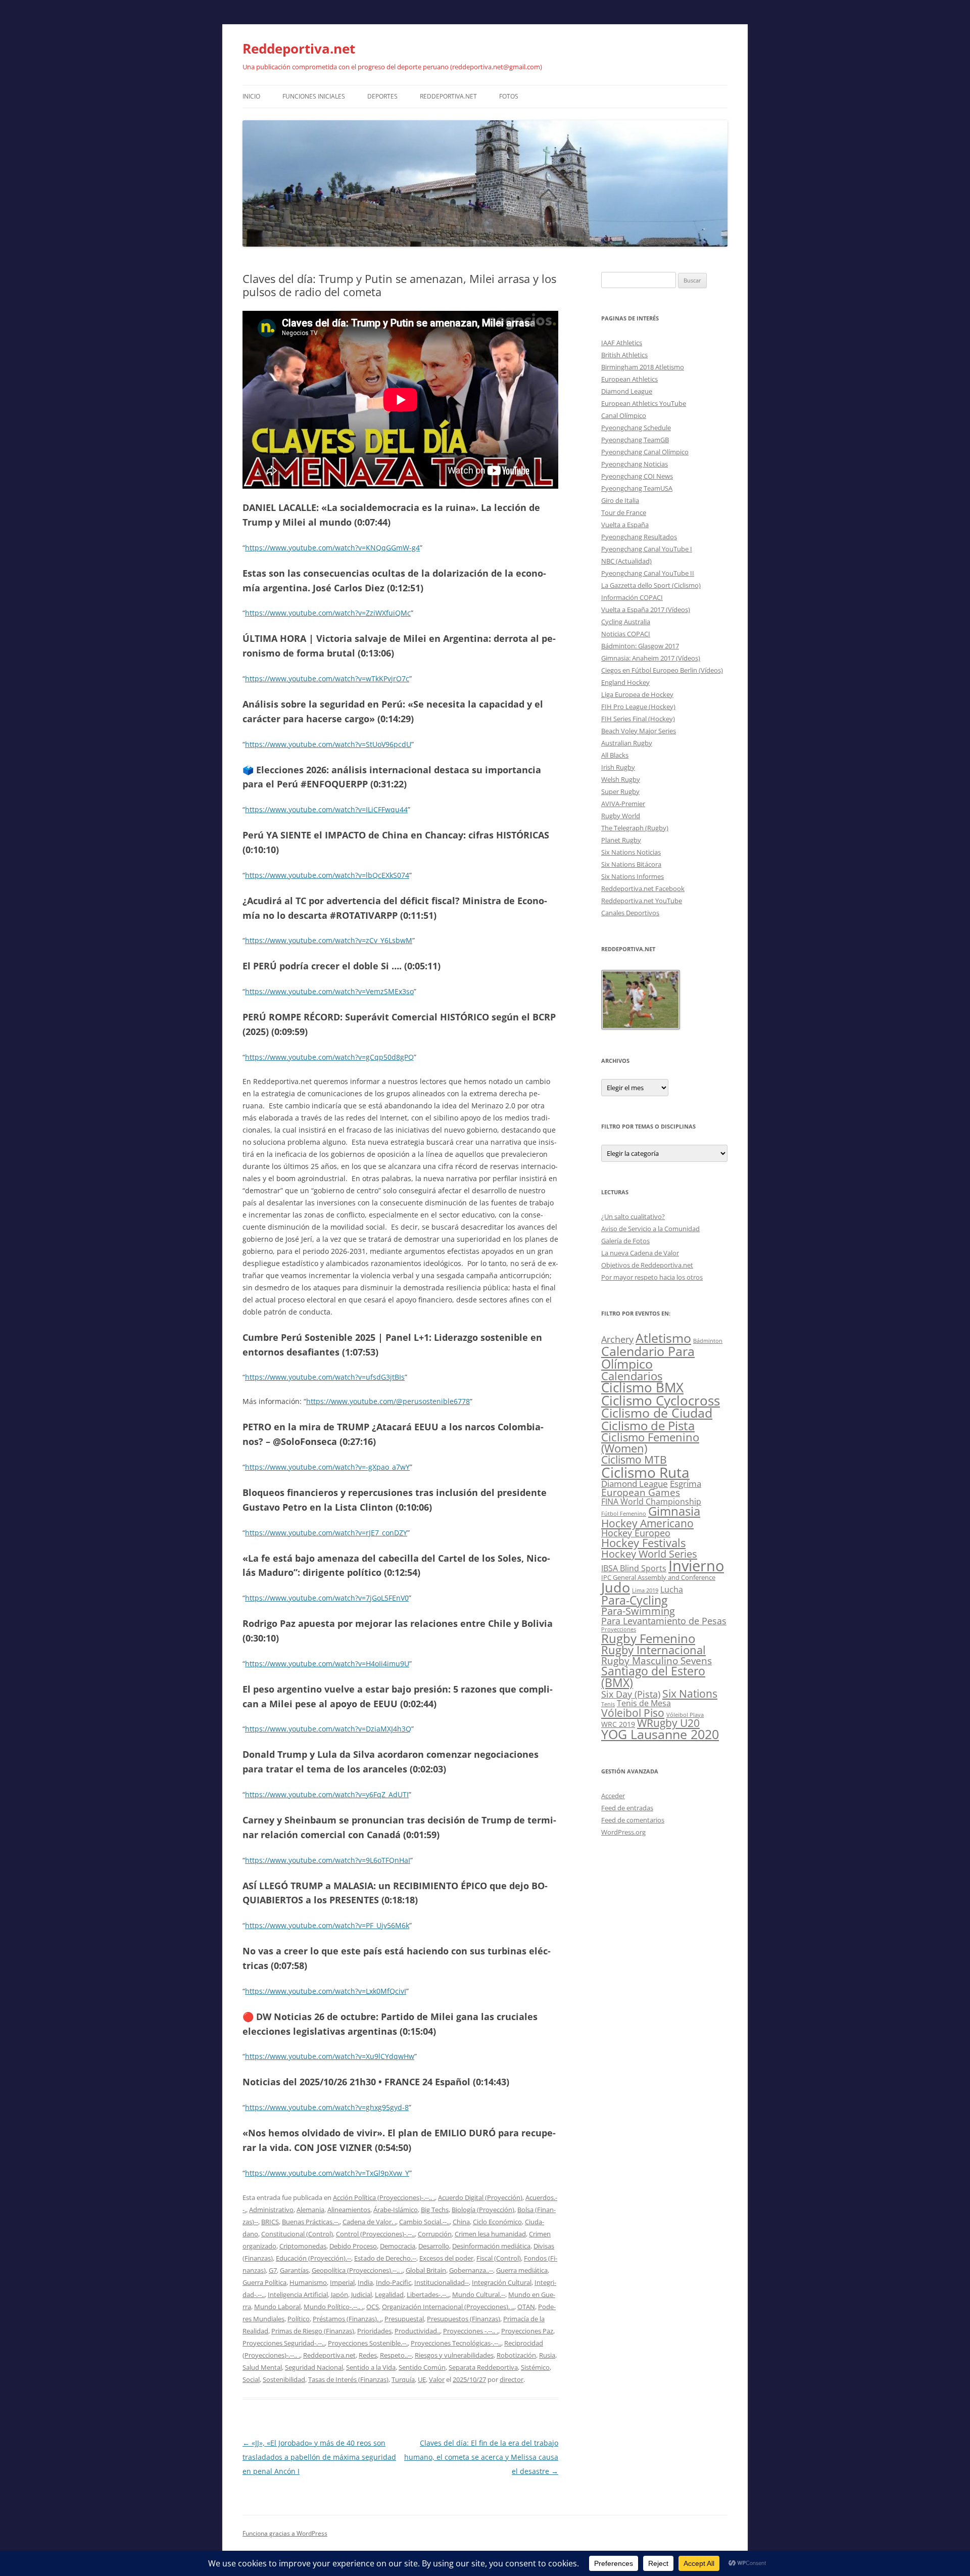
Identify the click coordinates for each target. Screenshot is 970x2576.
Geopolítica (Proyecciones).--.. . (357, 2270)
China (461, 2222)
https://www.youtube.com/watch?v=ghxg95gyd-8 (327, 2107)
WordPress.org (623, 1832)
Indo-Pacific (394, 2282)
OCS (373, 2307)
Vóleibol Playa (685, 1715)
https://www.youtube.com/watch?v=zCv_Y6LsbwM (329, 940)
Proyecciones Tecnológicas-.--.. (456, 2343)
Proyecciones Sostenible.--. (368, 2343)
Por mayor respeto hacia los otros (652, 1277)
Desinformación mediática (491, 2246)
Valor (437, 2379)
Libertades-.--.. (428, 2294)
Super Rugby (620, 791)
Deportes (382, 96)
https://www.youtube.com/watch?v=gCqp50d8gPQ (329, 1057)
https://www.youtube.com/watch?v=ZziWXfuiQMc (328, 613)
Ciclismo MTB (634, 1459)
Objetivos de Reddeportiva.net (647, 1265)
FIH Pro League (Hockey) (638, 707)
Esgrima (686, 1483)
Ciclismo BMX (642, 1387)
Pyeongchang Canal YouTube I (647, 549)
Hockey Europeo (636, 1533)
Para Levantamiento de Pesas (664, 1621)
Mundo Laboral (277, 2307)
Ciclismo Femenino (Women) (650, 1443)
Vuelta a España (625, 525)
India (365, 2282)
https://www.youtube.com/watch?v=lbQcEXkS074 (327, 875)
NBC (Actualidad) (626, 561)
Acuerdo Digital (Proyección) (480, 2197)
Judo (616, 1587)
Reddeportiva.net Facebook (643, 888)
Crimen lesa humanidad (490, 2234)
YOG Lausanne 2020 (660, 1734)
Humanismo (308, 2282)
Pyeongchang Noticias (635, 464)
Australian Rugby (627, 743)
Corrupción (435, 2234)
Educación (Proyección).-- (313, 2258)
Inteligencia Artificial (298, 2294)
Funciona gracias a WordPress (285, 2533)
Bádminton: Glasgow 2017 (640, 646)
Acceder (613, 1796)
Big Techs (435, 2210)
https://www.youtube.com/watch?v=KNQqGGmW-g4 (332, 548)
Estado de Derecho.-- (385, 2258)
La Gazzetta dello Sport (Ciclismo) (651, 585)
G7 (273, 2270)
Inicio (251, 96)
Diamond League (627, 391)
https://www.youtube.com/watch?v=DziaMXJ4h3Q (328, 1729)
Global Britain (426, 2270)
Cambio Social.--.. (424, 2222)
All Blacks (615, 755)
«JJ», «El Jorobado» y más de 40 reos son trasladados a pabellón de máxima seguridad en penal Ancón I (319, 2457)
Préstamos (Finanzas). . (347, 2319)
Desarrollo (434, 2246)
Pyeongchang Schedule (636, 428)
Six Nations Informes (633, 876)
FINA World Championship (651, 1501)
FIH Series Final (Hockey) (638, 719)
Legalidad (389, 2294)
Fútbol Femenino (624, 1514)
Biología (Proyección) (483, 2210)
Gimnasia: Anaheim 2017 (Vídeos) (651, 658)
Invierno (696, 1566)
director (512, 2379)
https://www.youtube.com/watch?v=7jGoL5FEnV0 (327, 1598)
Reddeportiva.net (299, 49)
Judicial (361, 2294)
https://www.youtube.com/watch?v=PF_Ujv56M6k (327, 1925)
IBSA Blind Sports (634, 1568)
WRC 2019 (618, 1724)
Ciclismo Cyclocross (661, 1400)
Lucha (672, 1589)
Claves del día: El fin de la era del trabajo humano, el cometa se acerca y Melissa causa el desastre (481, 2457)
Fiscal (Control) (499, 2258)
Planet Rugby (621, 840)
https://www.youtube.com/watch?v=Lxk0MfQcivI (326, 1991)
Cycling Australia (626, 622)
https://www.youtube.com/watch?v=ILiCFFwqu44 (326, 809)
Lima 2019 (645, 1590)
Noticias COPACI (626, 634)
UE (422, 2379)
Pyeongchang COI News (637, 476)
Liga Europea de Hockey (637, 694)
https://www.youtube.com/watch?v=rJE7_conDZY (326, 1533)
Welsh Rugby (621, 779)
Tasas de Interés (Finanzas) (348, 2379)
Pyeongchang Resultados (639, 537)
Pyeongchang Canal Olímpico (645, 452)
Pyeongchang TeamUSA (637, 488)
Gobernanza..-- (471, 2270)
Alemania (310, 2210)
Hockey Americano (647, 1523)
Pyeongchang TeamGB (635, 440)
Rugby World (621, 816)
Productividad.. (417, 2331)
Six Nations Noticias (631, 852)
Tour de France (624, 512)
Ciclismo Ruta (645, 1472)
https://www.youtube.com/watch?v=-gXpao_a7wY (327, 1467)
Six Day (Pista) (631, 1694)
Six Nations (690, 1694)
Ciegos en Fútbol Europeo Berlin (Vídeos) (662, 670)
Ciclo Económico (497, 2222)
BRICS (270, 2222)
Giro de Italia (620, 500)
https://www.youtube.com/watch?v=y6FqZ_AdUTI (327, 1794)
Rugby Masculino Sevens (657, 1661)
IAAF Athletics (622, 343)
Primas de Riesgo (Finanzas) (313, 2331)
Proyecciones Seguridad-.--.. (284, 2343)
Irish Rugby (618, 767)
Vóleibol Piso (633, 1713)
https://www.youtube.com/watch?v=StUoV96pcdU (328, 744)
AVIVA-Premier (623, 804)
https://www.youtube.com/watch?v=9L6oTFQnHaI (328, 1860)
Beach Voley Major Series (639, 731)
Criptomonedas (303, 2246)
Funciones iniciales (314, 96)
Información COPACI (632, 597)
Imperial (342, 2282)
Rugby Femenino (648, 1638)
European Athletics (629, 379)
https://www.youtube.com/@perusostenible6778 (388, 1401)
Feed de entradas (627, 1808)
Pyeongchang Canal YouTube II (648, 573)
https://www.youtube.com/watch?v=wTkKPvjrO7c (327, 678)
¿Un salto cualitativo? (633, 1216)
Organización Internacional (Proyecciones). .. (448, 2307)
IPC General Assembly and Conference (658, 1578)
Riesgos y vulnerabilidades (454, 2355)
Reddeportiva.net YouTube (642, 901)
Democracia (398, 2246)
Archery (617, 1339)
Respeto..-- (396, 2355)
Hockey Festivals (643, 1543)
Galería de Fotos (625, 1241)
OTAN (526, 2307)
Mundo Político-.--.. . (333, 2307)
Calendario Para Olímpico (648, 1357)
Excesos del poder (446, 2258)
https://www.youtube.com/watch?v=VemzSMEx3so (329, 991)
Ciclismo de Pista (648, 1425)
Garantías (294, 2270)
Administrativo (271, 2210)
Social (251, 2379)
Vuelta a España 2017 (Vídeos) (646, 610)
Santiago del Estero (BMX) (653, 1677)
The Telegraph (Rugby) (635, 828)
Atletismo (663, 1338)
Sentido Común (422, 2367)
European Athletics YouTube (644, 403)
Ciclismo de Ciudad (657, 1413)
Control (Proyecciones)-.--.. (375, 2234)
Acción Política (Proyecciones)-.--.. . (384, 2197)
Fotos (509, 96)
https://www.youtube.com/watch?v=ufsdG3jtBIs (325, 1377)
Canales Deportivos (630, 913)
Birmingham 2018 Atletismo (643, 367)
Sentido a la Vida (371, 2367)
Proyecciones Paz (527, 2331)
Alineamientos (349, 2210)
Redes (368, 2355)
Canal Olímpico (624, 415)
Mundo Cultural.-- (479, 2294)
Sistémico (535, 2367)
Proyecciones (619, 1629)
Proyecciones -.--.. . (471, 2331)
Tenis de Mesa (644, 1703)
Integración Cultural (502, 2282)
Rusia (547, 2355)
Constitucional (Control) (297, 2234)
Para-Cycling (634, 1600)
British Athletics (624, 355)
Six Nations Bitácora (631, 864)
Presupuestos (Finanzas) (464, 2319)
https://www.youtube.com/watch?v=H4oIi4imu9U (327, 1664)
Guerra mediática (522, 2270)
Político (299, 2319)
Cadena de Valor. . (369, 2222)
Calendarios (632, 1376)
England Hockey (625, 682)
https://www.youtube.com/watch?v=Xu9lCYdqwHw (330, 2056)
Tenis (608, 1704)
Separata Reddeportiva (483, 2367)
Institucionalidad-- (442, 2282)
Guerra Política (264, 2282)
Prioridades (374, 2331)
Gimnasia (674, 1511)
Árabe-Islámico (396, 2210)
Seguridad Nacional (314, 2367)
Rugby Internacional (653, 1650)
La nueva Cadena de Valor (640, 1253)
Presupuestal (404, 2319)
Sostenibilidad (284, 2379)
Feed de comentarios (633, 1820)
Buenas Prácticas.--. (311, 2222)
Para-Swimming (638, 1611)
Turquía (403, 2379)
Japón (339, 2294)
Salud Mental (262, 2367)
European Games (641, 1492)
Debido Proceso (353, 2246)
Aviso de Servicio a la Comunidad (650, 1229)
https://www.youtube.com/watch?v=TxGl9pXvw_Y (327, 2173)
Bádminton (708, 1341)
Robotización (516, 2355)
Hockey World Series (649, 1554)
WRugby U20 (668, 1723)
